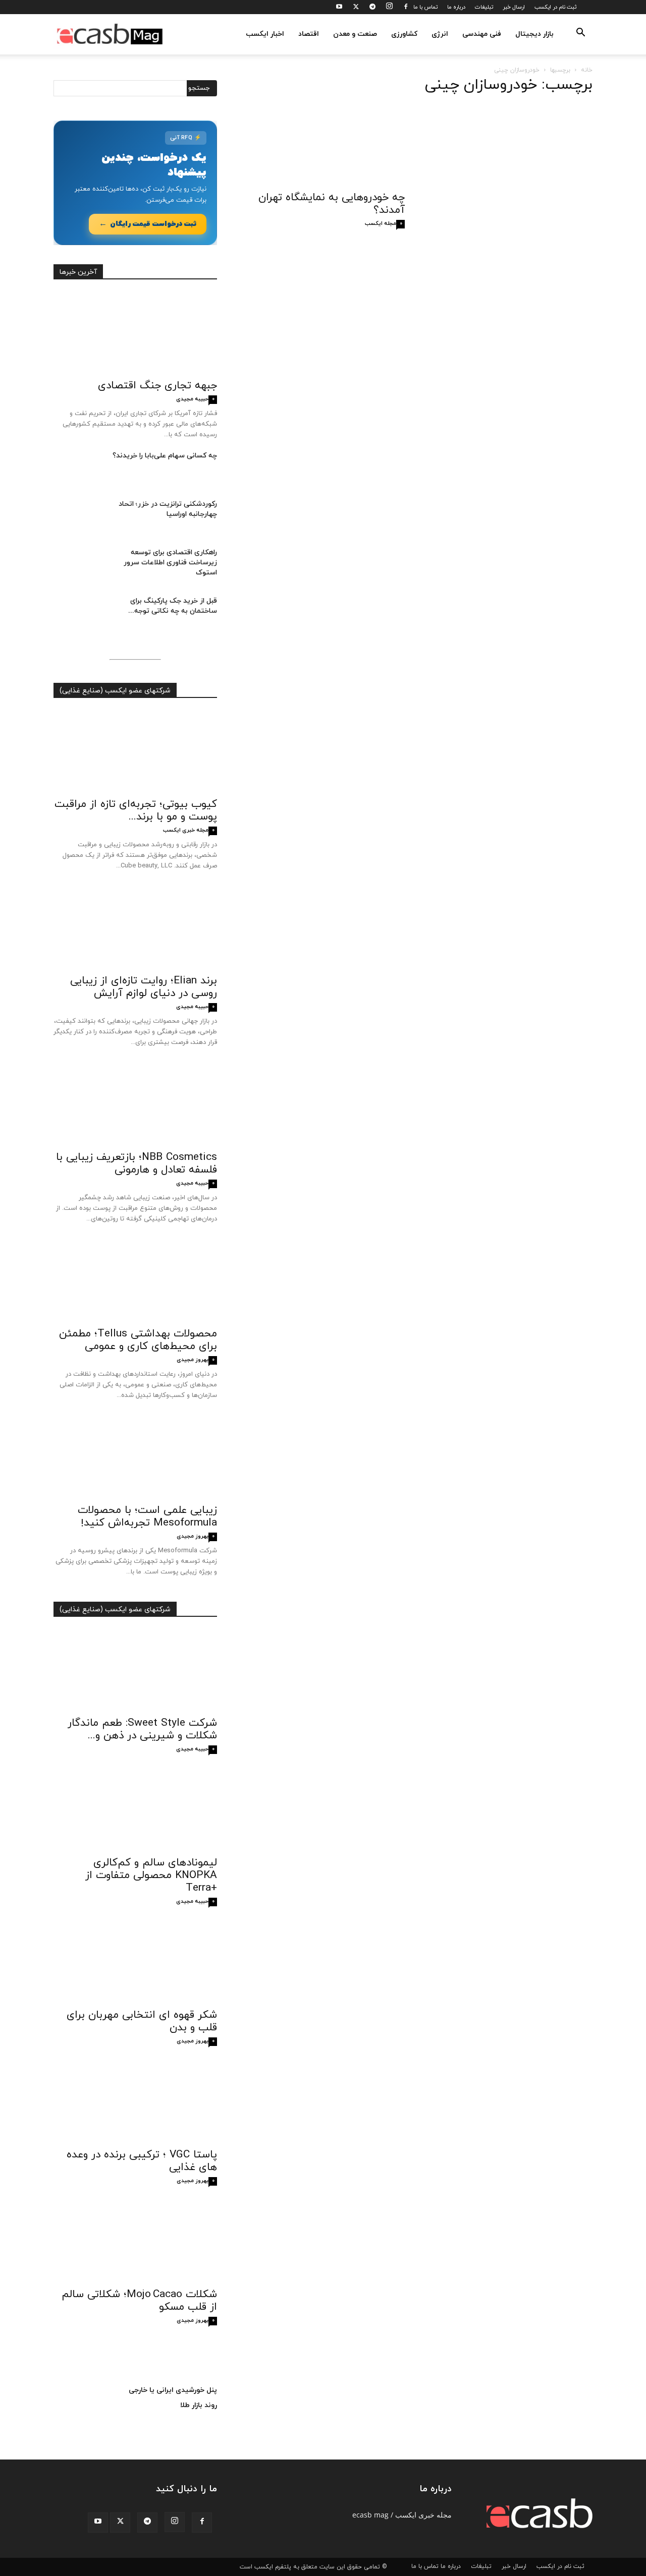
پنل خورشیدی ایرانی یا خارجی (173, 2390)
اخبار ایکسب (265, 34)
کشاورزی (404, 34)
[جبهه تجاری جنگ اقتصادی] (135, 333)
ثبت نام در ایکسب (555, 7)
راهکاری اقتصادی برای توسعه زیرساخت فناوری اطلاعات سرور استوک (170, 563)
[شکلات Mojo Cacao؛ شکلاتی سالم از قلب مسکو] (135, 2242)
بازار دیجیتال (534, 34)
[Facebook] (406, 7)
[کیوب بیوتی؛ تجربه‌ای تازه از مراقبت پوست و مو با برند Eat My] (135, 751)
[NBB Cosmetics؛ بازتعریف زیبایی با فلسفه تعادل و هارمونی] (135, 1104)
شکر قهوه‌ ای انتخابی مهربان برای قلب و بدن (142, 2022)
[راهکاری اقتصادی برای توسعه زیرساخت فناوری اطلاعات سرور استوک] (79, 565)
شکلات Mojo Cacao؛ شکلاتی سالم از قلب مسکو (139, 2301)
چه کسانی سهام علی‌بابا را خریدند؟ (165, 456)
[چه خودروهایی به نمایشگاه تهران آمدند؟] (323, 145)
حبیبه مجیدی (192, 399)
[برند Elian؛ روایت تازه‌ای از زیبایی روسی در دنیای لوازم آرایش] (135, 928)
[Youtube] (339, 7)
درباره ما (456, 7)
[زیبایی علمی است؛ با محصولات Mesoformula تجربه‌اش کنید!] (135, 1457)
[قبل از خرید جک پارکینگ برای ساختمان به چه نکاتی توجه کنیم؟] (79, 614)
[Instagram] (389, 7)
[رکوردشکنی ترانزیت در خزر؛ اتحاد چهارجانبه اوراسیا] (79, 517)
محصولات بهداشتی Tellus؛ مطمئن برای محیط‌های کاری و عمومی (138, 1340)
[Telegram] (372, 7)
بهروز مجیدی (193, 1360)
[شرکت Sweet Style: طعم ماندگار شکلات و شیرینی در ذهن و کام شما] (135, 1670)
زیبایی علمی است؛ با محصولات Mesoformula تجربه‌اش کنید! (147, 1517)
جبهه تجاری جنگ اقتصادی (157, 386)
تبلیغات (484, 7)
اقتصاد (309, 34)
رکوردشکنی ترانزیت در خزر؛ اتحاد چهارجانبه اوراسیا (168, 509)
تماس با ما (425, 7)
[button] (580, 35)
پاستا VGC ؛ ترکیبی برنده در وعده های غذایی (142, 2161)
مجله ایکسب (381, 223)
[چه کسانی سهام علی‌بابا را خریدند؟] (79, 469)
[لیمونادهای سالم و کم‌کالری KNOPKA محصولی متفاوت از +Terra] (135, 1810)
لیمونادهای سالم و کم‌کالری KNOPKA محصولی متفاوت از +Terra (151, 1876)
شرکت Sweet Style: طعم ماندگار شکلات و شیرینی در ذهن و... (142, 1730)
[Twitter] (356, 7)
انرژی (440, 34)
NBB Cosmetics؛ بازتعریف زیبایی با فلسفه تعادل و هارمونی (137, 1164)
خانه (587, 70)
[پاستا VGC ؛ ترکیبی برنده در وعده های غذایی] (135, 2102)
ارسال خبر (514, 7)
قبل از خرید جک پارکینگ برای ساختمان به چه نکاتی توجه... (173, 606)
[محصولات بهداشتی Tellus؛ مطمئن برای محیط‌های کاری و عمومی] (135, 1281)
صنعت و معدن (355, 34)
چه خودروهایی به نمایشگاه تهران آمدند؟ (332, 204)
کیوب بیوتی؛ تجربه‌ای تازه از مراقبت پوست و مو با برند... (136, 811)
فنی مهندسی (482, 34)
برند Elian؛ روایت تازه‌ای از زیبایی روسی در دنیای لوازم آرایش (144, 987)
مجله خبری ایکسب (186, 830)
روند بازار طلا (199, 2405)
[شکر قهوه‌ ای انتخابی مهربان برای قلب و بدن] (135, 1962)
